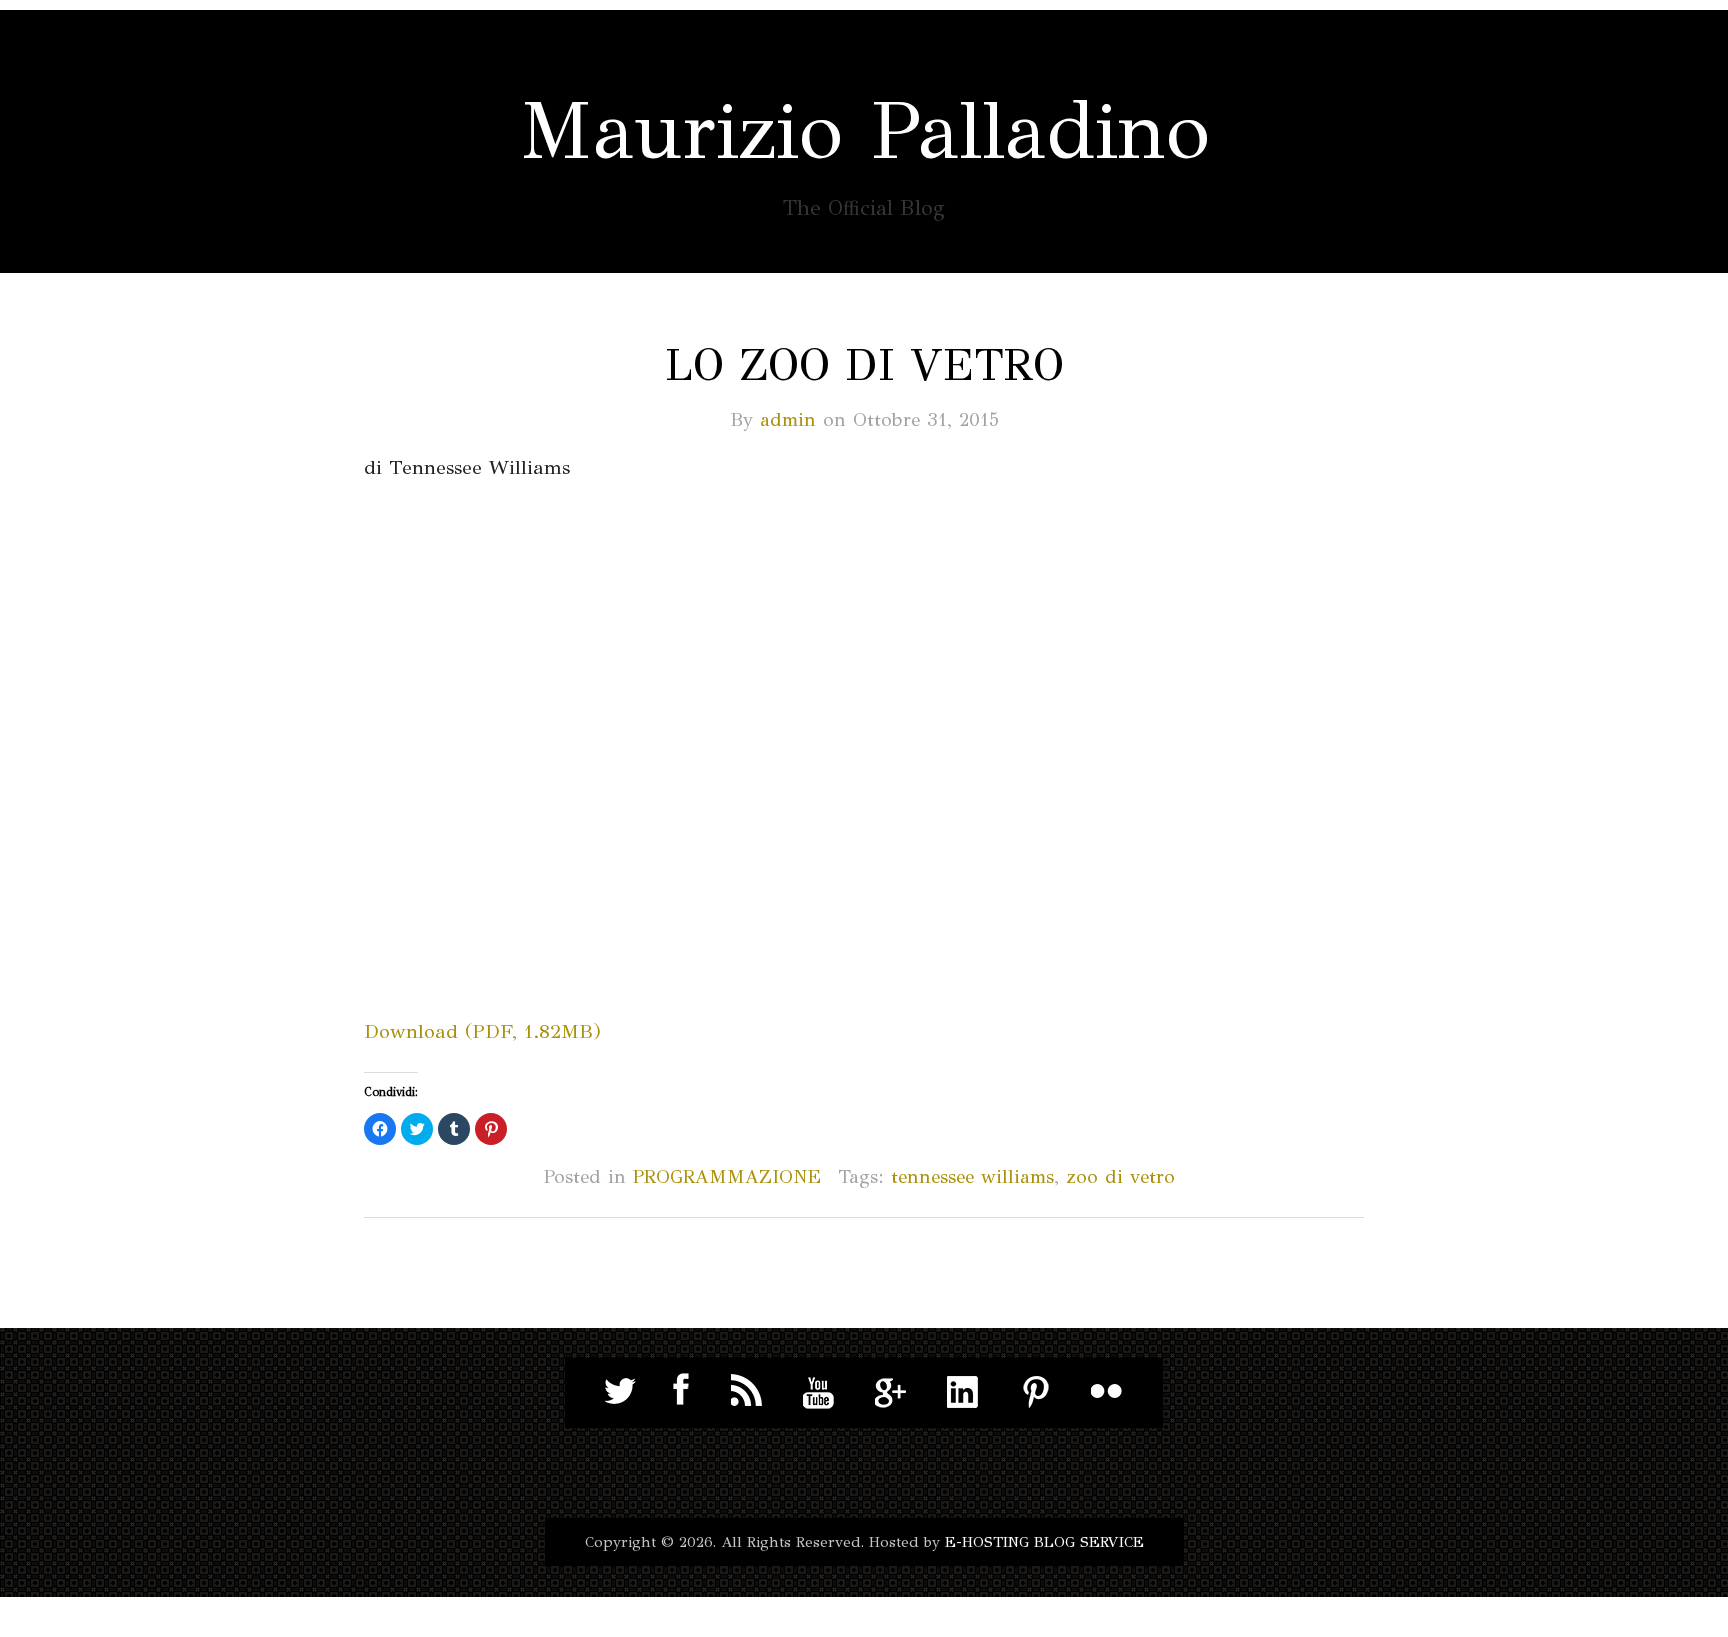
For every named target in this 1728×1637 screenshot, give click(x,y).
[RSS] (747, 1391)
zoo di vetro (1120, 1176)
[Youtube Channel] (819, 1391)
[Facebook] (675, 1391)
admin (788, 419)
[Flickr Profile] (1107, 1391)
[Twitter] (621, 1391)
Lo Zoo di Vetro (864, 365)
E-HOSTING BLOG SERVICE (1044, 1542)
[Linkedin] (963, 1391)
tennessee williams (972, 1176)
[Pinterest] (1035, 1391)
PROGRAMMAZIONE (727, 1176)
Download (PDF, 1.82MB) (482, 1031)
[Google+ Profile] (891, 1391)
